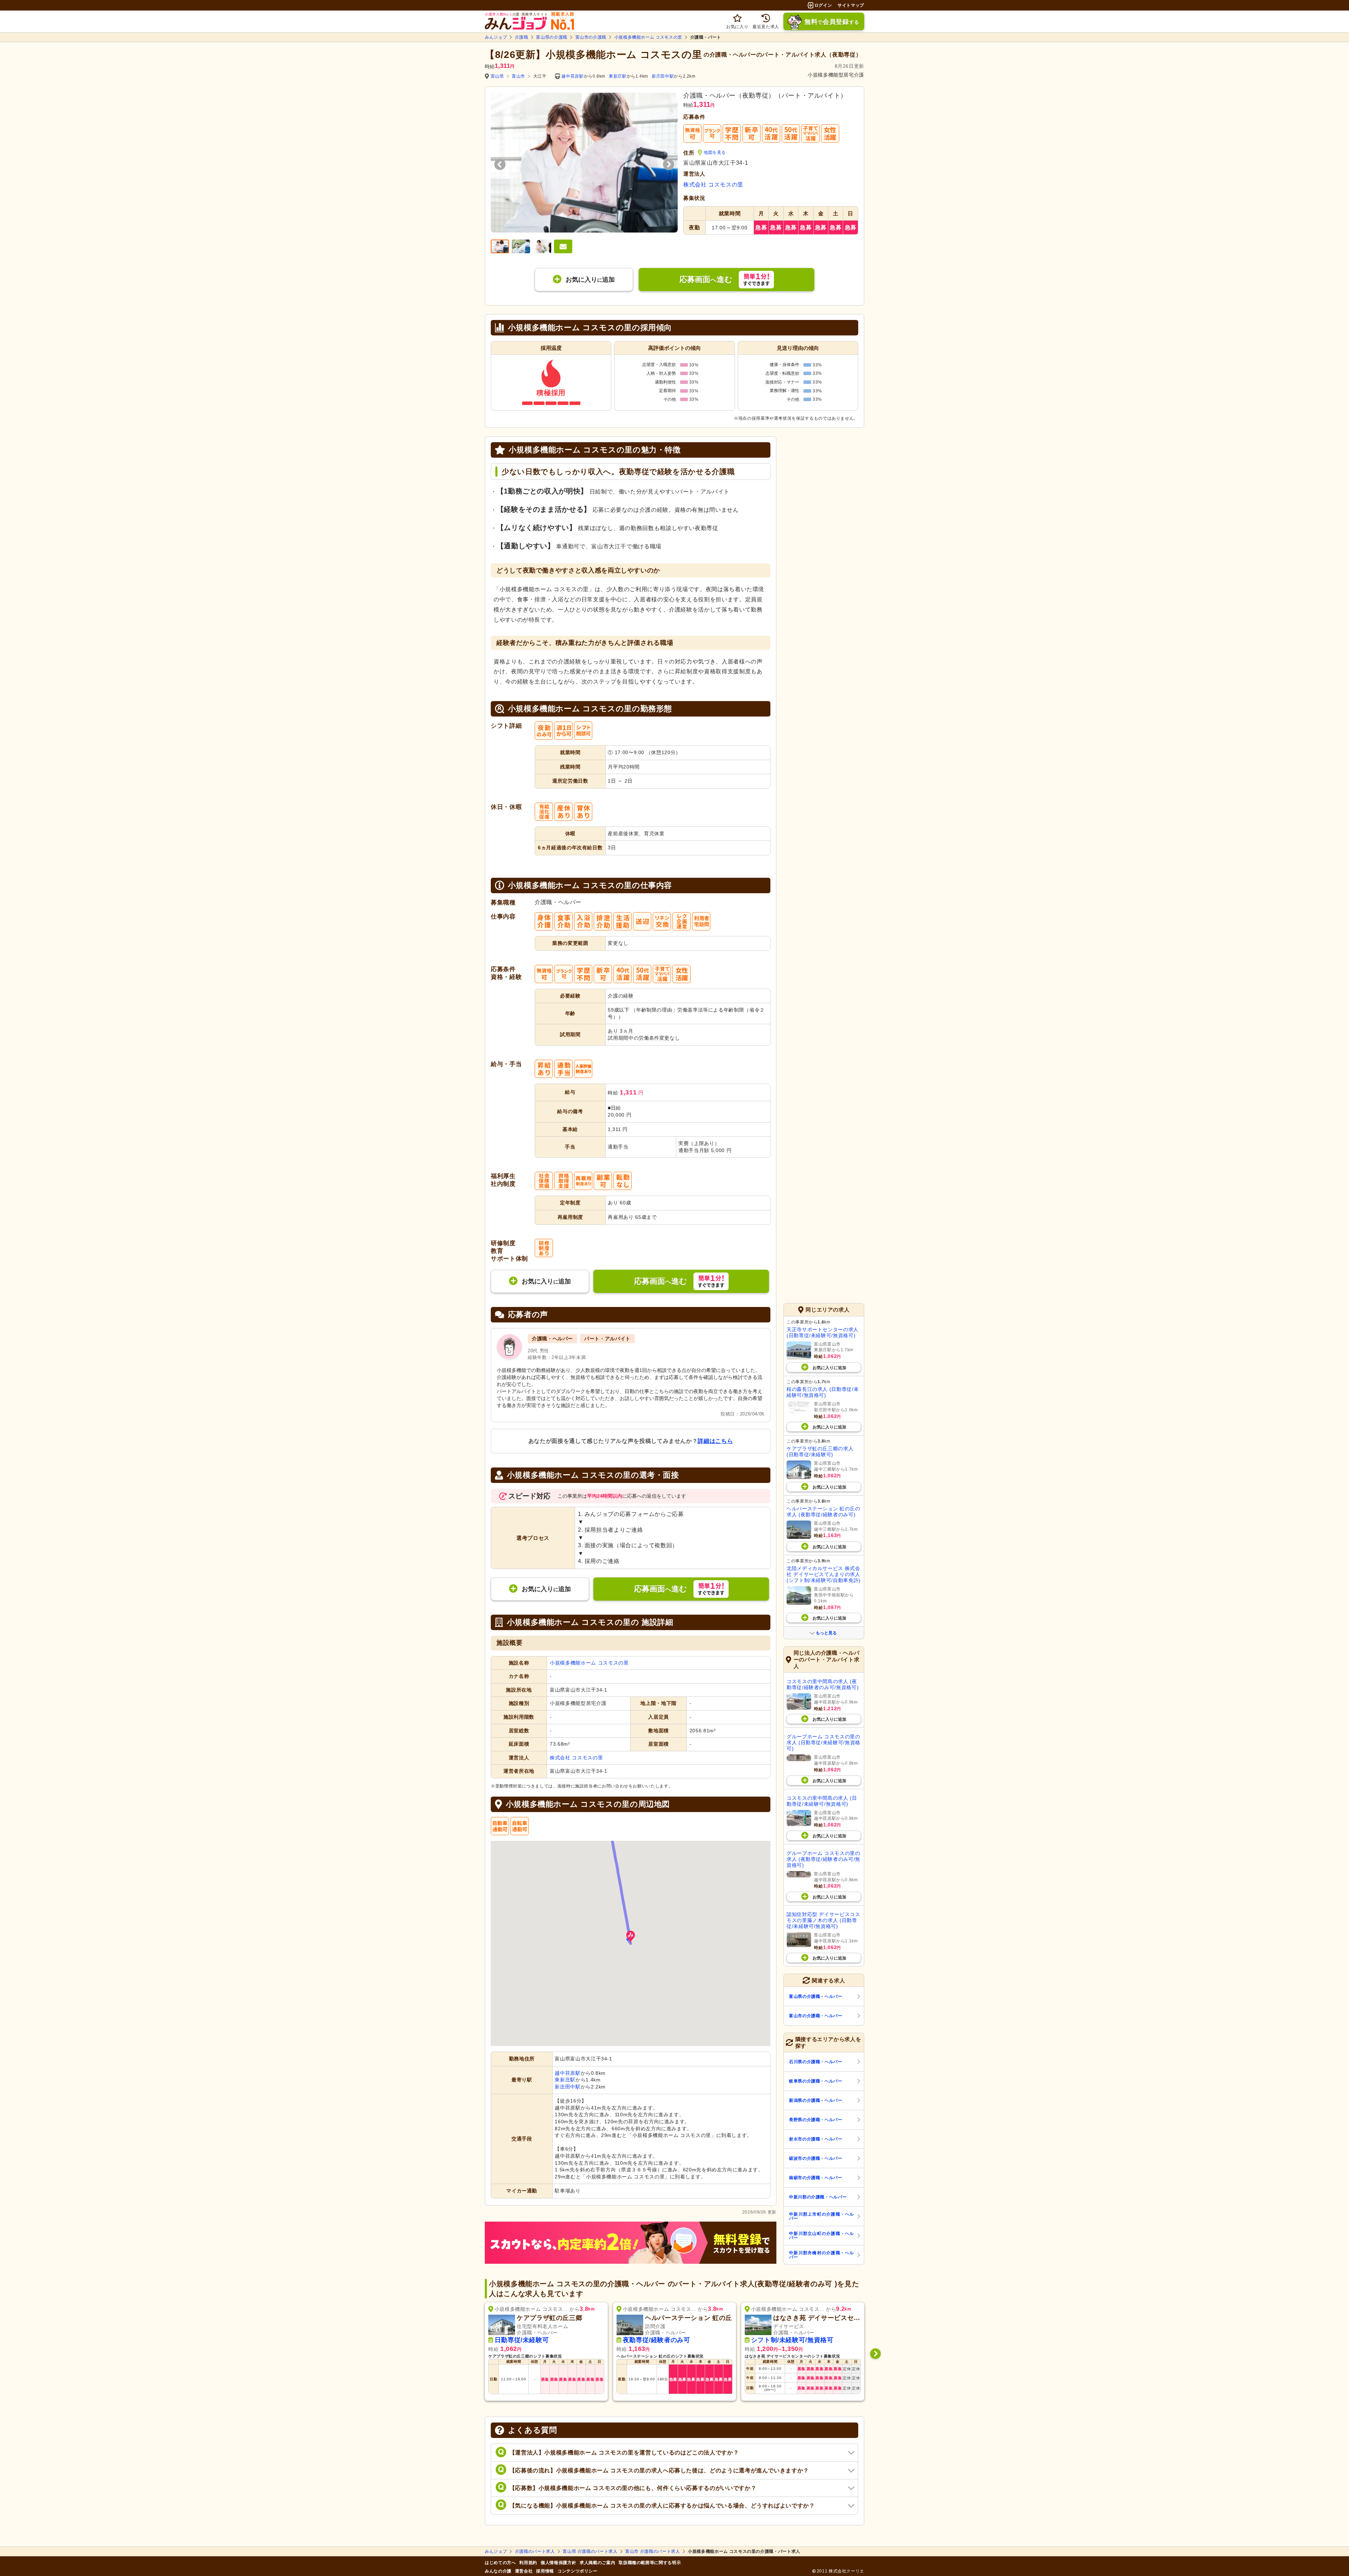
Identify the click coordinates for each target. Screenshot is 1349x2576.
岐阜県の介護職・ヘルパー (816, 2081)
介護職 (522, 37)
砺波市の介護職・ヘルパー (816, 2158)
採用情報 (545, 2571)
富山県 (497, 76)
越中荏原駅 (572, 76)
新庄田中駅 (663, 76)
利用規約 (528, 2563)
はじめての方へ (500, 2563)
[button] (631, 1937)
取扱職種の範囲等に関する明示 (650, 2563)
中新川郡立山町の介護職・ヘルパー (822, 2236)
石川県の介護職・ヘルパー (816, 2062)
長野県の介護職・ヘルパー (816, 2120)
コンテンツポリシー (578, 2571)
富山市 (519, 76)
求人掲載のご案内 (597, 2563)
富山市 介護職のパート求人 (653, 2551)
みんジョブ (496, 37)
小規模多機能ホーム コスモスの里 (648, 37)
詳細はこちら (715, 1441)
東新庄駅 (618, 76)
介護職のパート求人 (535, 2551)
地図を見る (715, 152)
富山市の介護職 (591, 37)
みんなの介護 (498, 2571)
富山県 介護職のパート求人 (590, 2551)
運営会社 (524, 2571)
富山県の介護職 (552, 37)
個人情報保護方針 (558, 2563)
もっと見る (826, 1633)
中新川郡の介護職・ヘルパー (818, 2197)
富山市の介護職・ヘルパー (816, 2016)
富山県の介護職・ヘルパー (816, 1996)
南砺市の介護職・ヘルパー (816, 2178)
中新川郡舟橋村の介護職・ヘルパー (822, 2255)
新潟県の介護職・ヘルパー (816, 2100)
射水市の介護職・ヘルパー (816, 2139)
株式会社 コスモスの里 (713, 185)
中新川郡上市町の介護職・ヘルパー (822, 2216)
